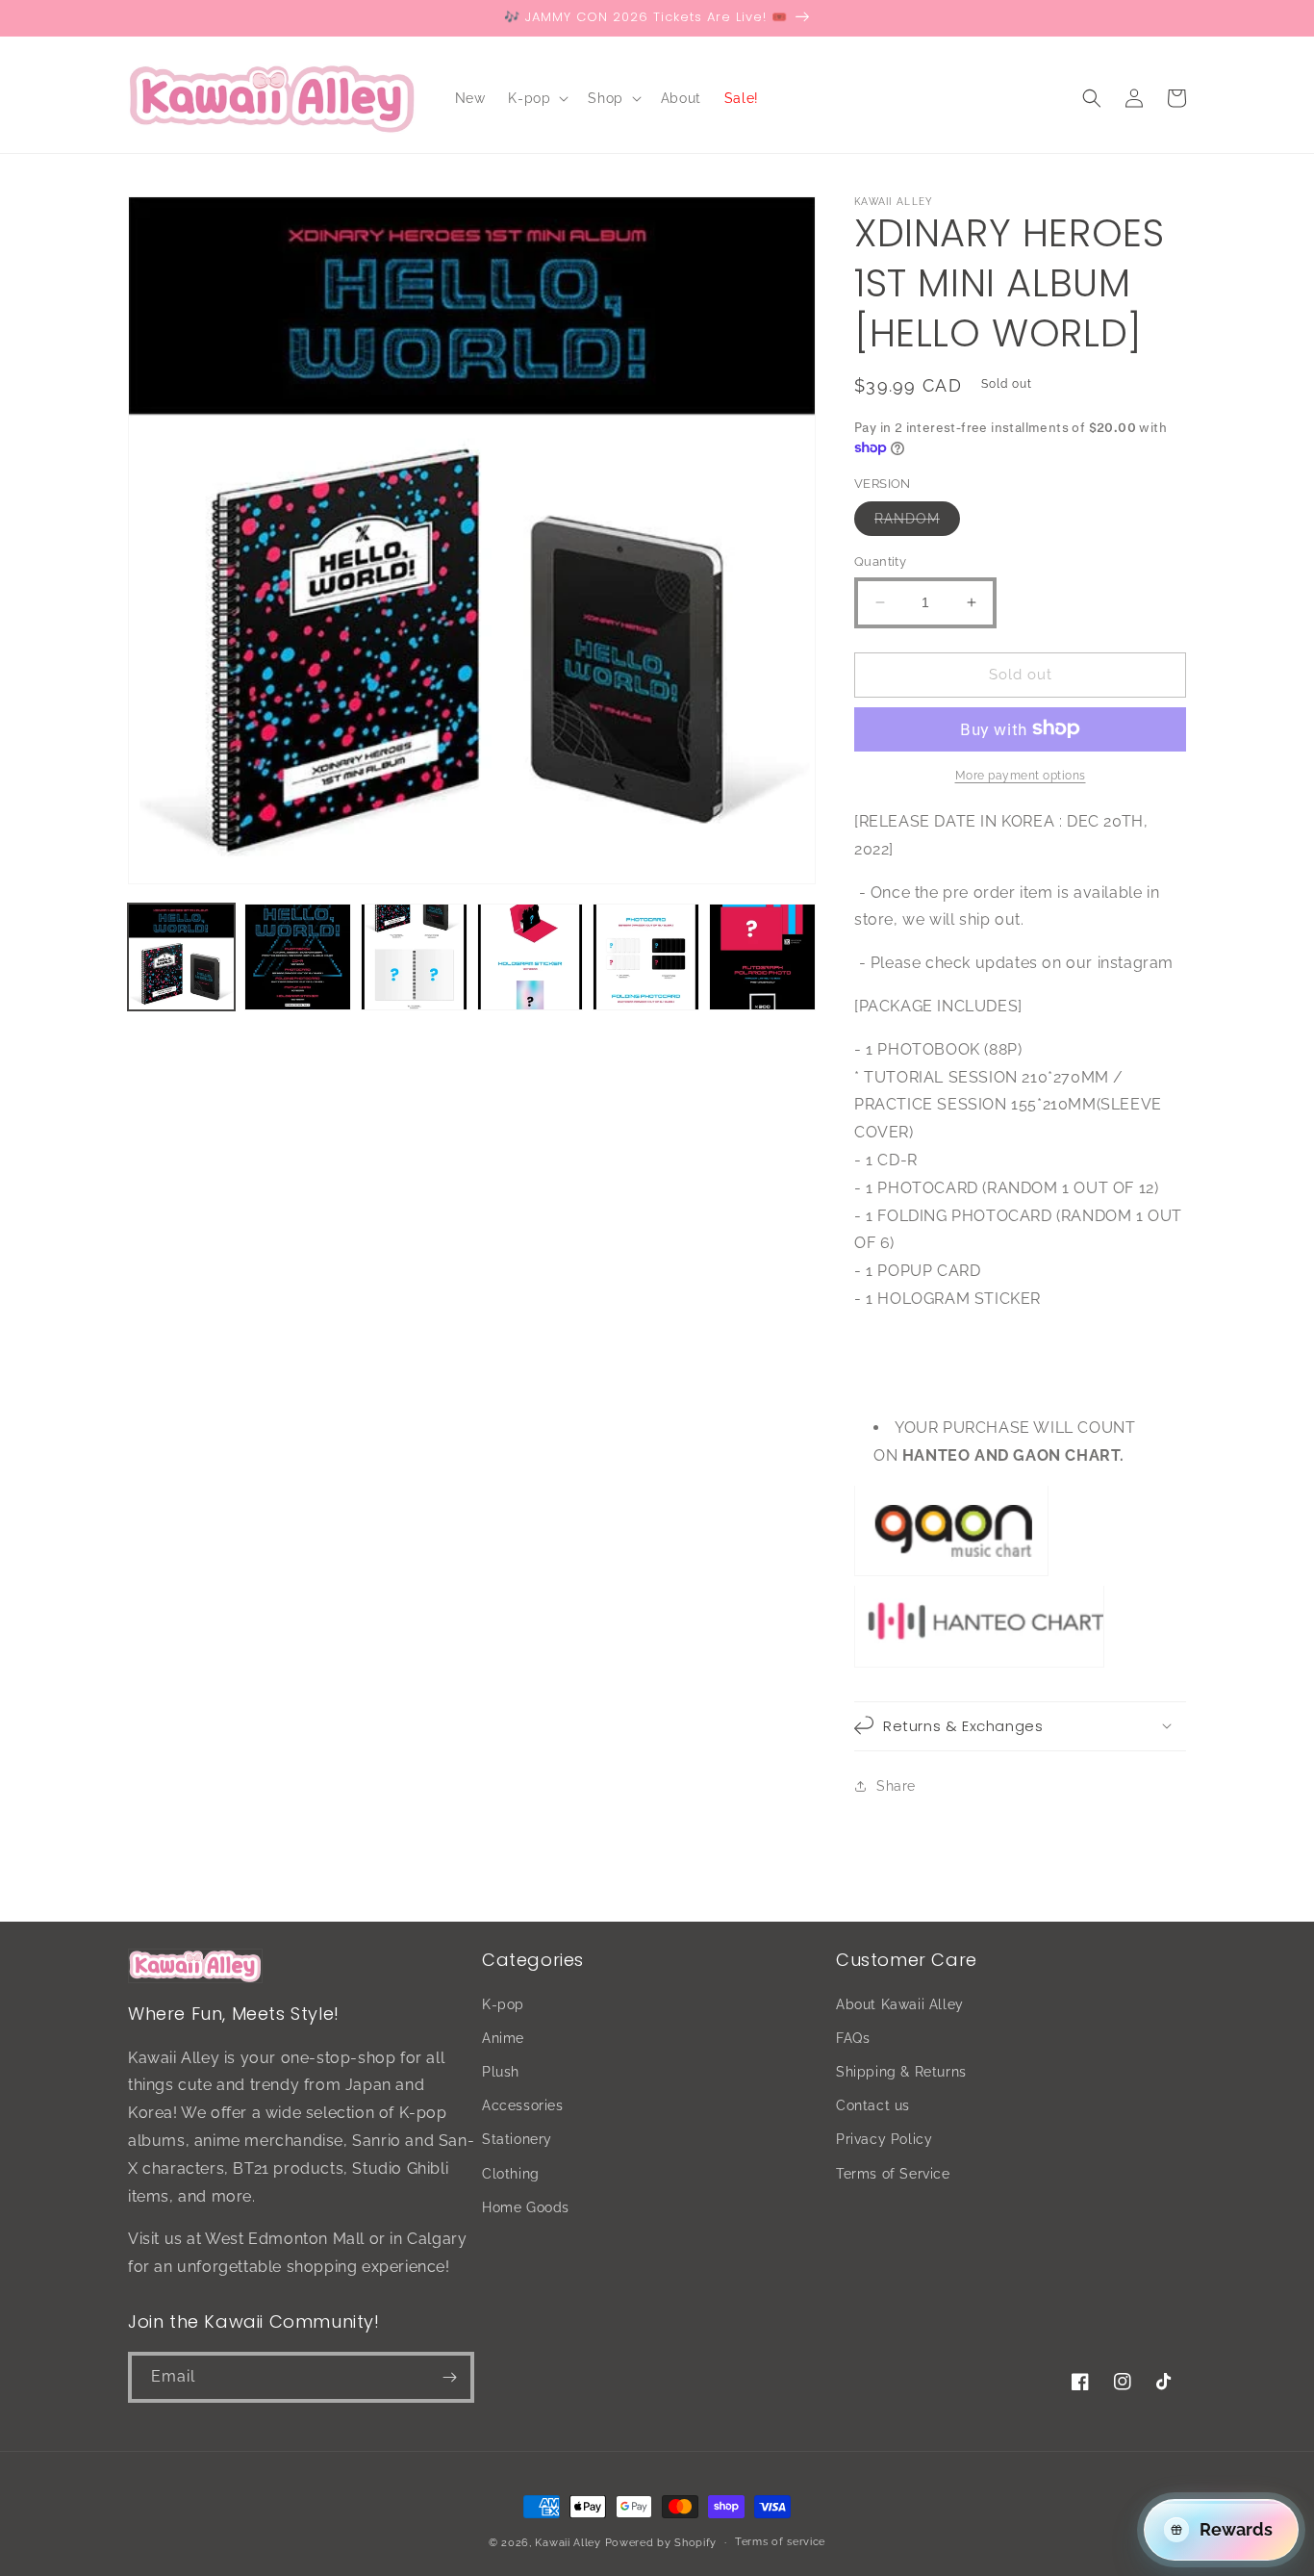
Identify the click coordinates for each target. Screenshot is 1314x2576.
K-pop (503, 2004)
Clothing (511, 2174)
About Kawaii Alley (900, 2004)
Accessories (523, 2105)
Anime (503, 2038)
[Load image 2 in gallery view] (298, 957)
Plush (501, 2072)
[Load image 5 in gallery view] (646, 957)
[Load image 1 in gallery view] (181, 957)
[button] (536, 98)
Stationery (517, 2139)
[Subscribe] (449, 2377)
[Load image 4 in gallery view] (531, 957)
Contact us (873, 2105)
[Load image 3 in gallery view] (414, 957)
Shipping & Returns (901, 2072)
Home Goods (526, 2207)
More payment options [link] (1021, 775)
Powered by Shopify (661, 2543)
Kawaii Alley (568, 2543)
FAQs (853, 2038)
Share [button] (896, 1786)
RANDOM (917, 523)
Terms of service (780, 2542)
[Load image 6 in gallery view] (762, 957)
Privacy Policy (884, 2139)
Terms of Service (893, 2174)
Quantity (880, 561)
